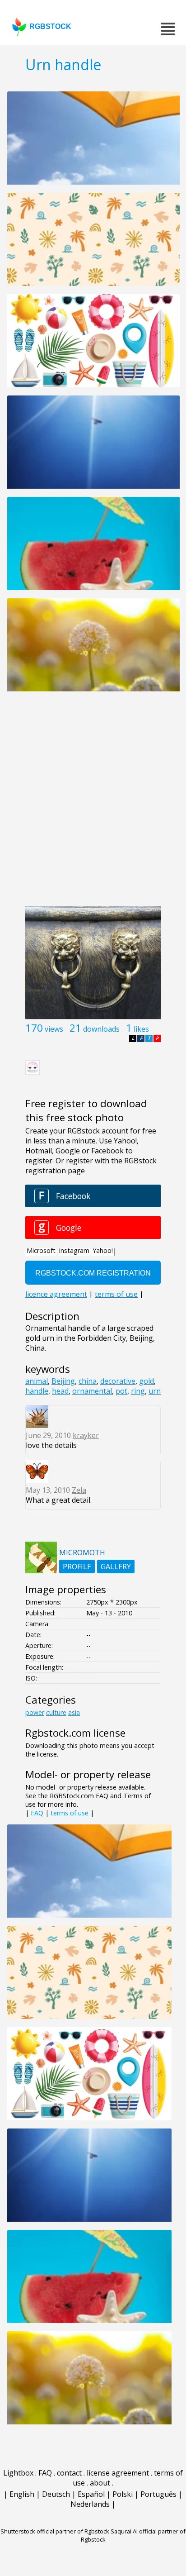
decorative (118, 1381)
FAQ (37, 1813)
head (60, 1391)
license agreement (118, 2473)
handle (37, 1391)
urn (155, 1391)
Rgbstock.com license (75, 1733)
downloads (101, 1029)
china (88, 1381)
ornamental (92, 1391)
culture (56, 1712)
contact (69, 2473)
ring (138, 1391)
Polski (123, 2494)
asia (74, 1712)
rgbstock (50, 26)
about (100, 2483)
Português (158, 2494)
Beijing (63, 1381)
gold (146, 1381)
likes (141, 1029)
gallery (116, 1567)
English (22, 2494)
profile (77, 1567)
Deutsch (56, 2494)
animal (37, 1381)
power (35, 1712)
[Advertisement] (93, 804)
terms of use (70, 1813)
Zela (79, 1490)
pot (121, 1391)
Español (91, 2494)
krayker (86, 1435)
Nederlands (90, 2504)
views (54, 1029)
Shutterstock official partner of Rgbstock (55, 2531)
